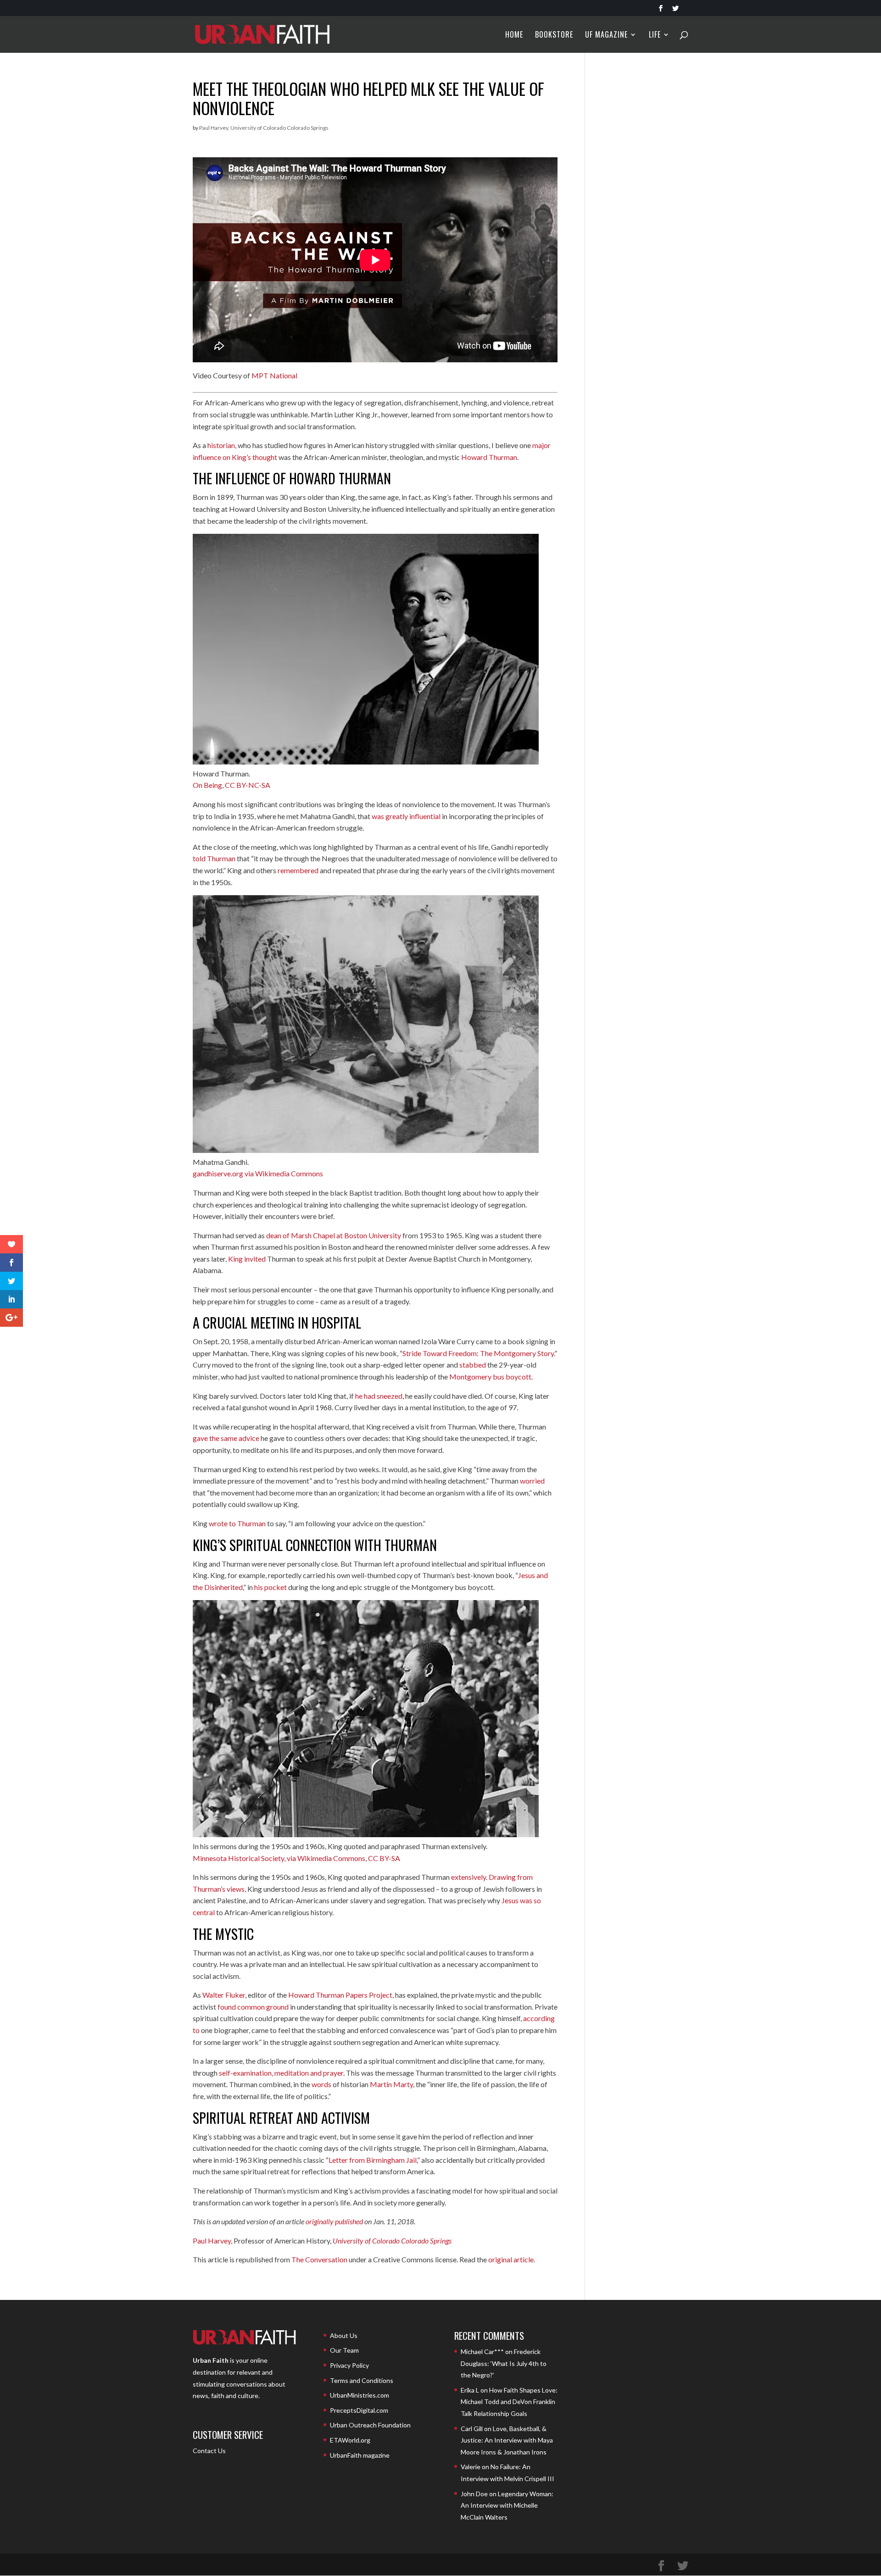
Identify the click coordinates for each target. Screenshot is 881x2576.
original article (511, 2259)
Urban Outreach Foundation (370, 2425)
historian (221, 445)
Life (655, 36)
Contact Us (209, 2451)
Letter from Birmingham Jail (373, 2160)
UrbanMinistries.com (360, 2395)
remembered (298, 870)
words (321, 2084)
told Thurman (214, 858)
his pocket (270, 1587)
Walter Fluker (224, 1995)
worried (532, 1481)
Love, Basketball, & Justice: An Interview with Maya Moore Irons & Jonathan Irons (507, 2440)
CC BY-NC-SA (248, 785)
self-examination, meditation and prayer (281, 2073)
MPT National (274, 375)
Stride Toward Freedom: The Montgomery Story (478, 1353)
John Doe (474, 2494)
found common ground (253, 2007)
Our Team (344, 2350)
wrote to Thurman (237, 1523)
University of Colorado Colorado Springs (392, 2241)
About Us (344, 2335)
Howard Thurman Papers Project (340, 1995)
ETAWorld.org (350, 2440)
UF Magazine (606, 36)
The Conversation (319, 2259)
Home (514, 36)
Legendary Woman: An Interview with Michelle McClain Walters (507, 2505)
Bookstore (554, 36)
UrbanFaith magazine (360, 2455)
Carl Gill (472, 2429)
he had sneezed (379, 1396)
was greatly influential (406, 816)
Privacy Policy (349, 2365)
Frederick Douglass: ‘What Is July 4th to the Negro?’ (504, 2363)
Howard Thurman (489, 457)
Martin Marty (391, 2084)
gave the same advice (226, 1438)
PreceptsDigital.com (359, 2410)
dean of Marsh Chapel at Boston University (334, 1235)
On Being (207, 785)
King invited (247, 1259)
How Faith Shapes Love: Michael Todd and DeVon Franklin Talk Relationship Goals (509, 2402)
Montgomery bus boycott (490, 1377)
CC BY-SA (384, 1858)
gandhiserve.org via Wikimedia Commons (258, 1173)
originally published (334, 2221)
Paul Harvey (212, 2241)
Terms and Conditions (362, 2380)
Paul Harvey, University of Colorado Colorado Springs (264, 128)
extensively (468, 1877)
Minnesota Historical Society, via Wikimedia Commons (279, 1858)
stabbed (473, 1365)
